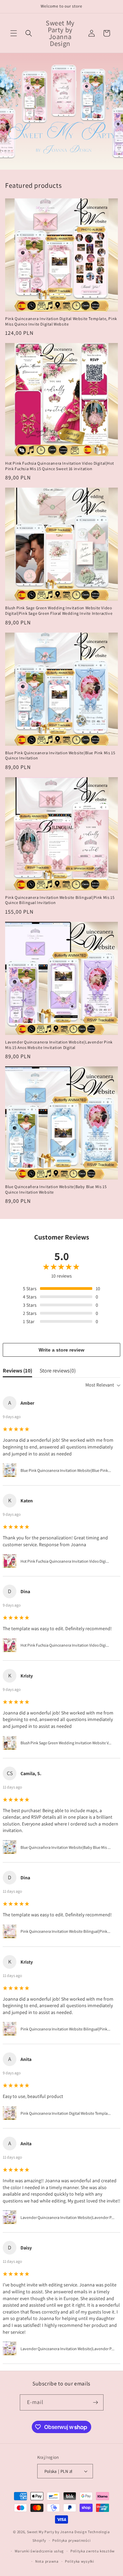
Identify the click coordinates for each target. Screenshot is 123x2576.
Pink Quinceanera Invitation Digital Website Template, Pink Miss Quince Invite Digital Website (61, 321)
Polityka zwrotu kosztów (93, 2551)
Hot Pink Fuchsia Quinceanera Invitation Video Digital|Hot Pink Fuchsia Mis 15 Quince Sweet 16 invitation (59, 466)
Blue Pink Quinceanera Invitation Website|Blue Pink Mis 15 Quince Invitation (60, 755)
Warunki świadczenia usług (39, 2551)
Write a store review (61, 1350)
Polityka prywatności (71, 2540)
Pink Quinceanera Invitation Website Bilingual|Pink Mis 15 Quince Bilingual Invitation (60, 900)
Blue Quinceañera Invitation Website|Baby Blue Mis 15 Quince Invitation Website (56, 1189)
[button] (14, 33)
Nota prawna (47, 2561)
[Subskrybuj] (96, 2402)
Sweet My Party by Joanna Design (57, 2532)
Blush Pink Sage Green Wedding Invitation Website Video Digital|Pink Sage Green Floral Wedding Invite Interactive (59, 611)
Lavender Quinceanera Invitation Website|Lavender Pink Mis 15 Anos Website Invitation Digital (59, 1045)
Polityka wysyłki (79, 2561)
